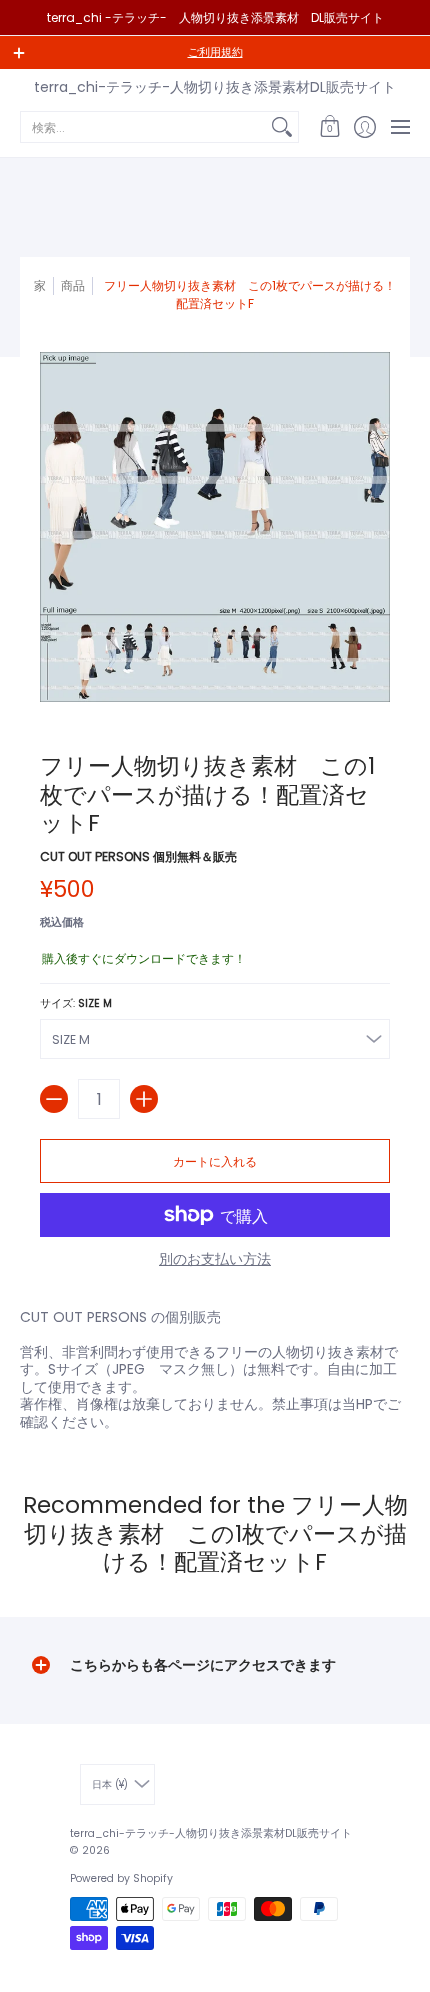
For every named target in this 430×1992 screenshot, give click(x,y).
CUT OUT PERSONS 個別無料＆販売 (138, 856)
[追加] (144, 1099)
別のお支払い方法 (215, 1260)
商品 (73, 285)
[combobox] (143, 127)
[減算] (54, 1099)
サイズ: (76, 1003)
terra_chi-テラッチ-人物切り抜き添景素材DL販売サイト (215, 87)
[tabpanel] (215, 1365)
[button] (329, 127)
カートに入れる (215, 1161)
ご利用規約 (215, 52)
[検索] (282, 127)
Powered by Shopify (121, 1878)
